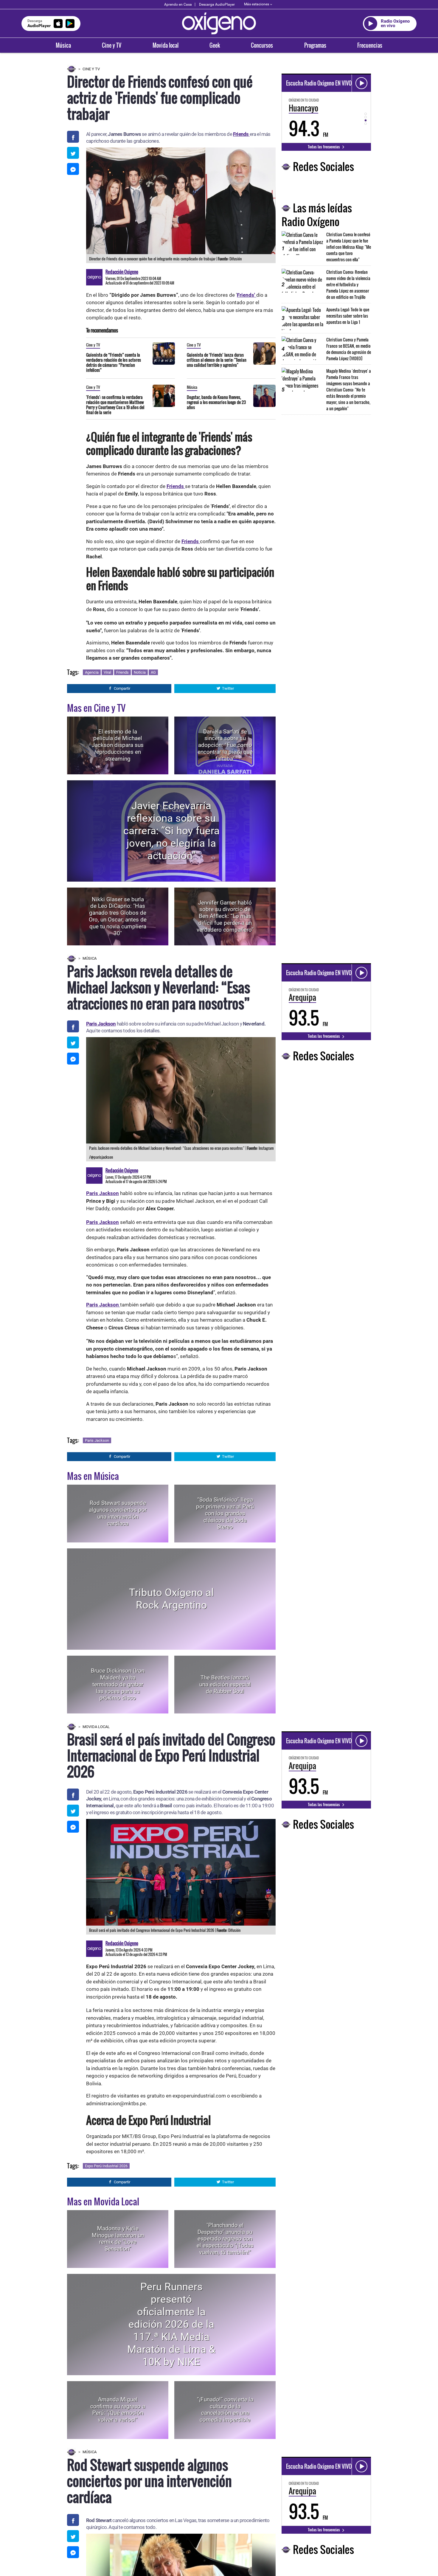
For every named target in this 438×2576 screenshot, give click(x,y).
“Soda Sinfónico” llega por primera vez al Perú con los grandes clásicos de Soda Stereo (225, 1513)
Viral (107, 672)
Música (63, 45)
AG (153, 672)
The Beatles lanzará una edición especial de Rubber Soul (225, 1684)
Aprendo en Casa (178, 4)
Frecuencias (370, 45)
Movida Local (96, 1727)
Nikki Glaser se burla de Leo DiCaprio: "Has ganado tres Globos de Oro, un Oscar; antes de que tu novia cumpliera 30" (118, 916)
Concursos (262, 45)
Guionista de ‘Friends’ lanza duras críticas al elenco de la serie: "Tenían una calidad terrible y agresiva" (217, 360)
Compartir (122, 688)
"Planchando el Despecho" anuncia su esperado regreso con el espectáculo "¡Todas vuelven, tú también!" (225, 2239)
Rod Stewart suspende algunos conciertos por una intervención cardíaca (118, 1513)
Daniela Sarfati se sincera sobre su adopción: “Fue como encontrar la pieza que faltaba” (225, 745)
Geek (215, 45)
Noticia (140, 672)
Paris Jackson (101, 1024)
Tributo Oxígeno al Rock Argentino (171, 1599)
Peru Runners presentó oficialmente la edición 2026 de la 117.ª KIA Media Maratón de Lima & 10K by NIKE (171, 2324)
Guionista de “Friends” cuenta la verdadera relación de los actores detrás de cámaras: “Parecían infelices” (114, 362)
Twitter (228, 688)
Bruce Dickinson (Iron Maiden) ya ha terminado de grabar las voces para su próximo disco (118, 1684)
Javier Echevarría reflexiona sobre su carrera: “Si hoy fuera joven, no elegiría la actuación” (171, 831)
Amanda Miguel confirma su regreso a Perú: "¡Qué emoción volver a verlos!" (118, 2410)
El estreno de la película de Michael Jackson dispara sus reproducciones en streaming (118, 745)
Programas (315, 45)
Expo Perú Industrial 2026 (106, 2166)
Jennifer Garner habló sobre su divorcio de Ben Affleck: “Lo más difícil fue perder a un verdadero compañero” (225, 916)
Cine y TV (112, 45)
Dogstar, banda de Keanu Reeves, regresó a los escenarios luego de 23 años (216, 402)
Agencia (92, 672)
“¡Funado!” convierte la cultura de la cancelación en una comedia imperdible (225, 2410)
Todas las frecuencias (324, 147)
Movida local (166, 45)
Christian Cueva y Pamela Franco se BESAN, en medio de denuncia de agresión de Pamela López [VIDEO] (349, 349)
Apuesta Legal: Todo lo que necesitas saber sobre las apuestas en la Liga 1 (348, 316)
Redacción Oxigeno (122, 272)
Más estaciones (257, 4)
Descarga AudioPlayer (217, 4)
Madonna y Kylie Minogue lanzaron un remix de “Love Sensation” (118, 2239)
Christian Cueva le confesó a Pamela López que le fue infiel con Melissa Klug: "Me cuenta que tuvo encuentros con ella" (349, 247)
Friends (122, 672)
